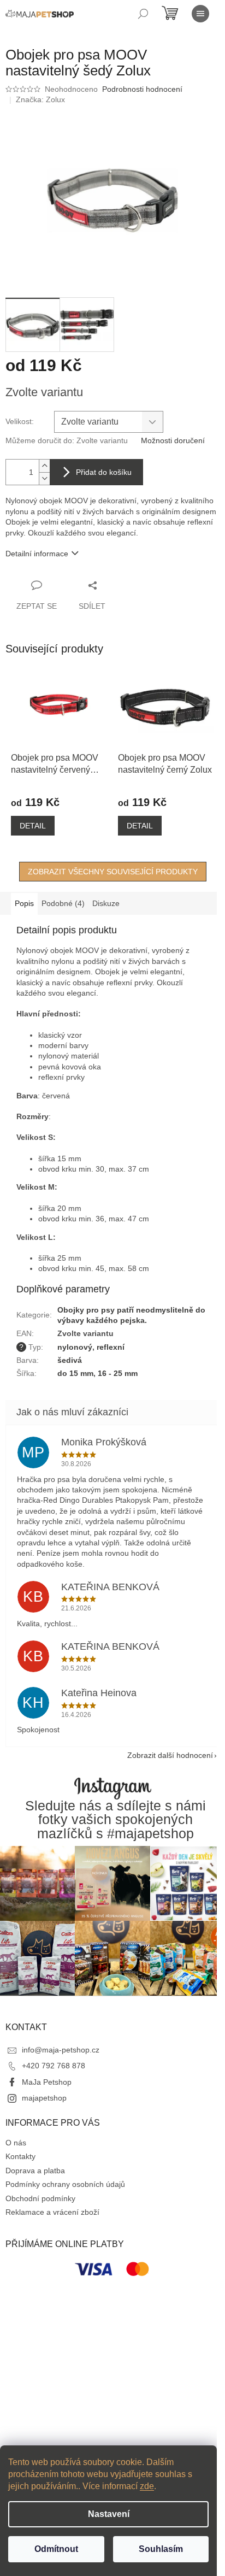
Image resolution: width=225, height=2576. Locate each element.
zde (147, 2486)
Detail (33, 826)
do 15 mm (75, 1373)
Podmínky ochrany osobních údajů (65, 2184)
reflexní (111, 1347)
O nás (16, 2143)
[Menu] (200, 14)
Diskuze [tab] (106, 903)
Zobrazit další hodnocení (170, 1755)
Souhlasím (161, 2549)
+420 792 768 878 (54, 2066)
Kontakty (20, 2156)
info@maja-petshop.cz (61, 2050)
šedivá (70, 1360)
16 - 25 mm (118, 1373)
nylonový (75, 1347)
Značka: (40, 99)
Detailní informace (37, 554)
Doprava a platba (35, 2171)
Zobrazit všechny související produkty (113, 872)
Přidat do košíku (104, 472)
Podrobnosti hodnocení (142, 89)
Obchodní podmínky (40, 2198)
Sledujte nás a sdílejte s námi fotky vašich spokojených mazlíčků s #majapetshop (116, 1820)
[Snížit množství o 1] (44, 478)
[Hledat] (143, 14)
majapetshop (44, 2098)
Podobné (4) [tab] (63, 903)
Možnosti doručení (173, 440)
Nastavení (109, 2514)
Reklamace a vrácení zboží (52, 2212)
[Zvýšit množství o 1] (44, 466)
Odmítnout (56, 2549)
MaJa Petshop (47, 2082)
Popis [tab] (24, 903)
